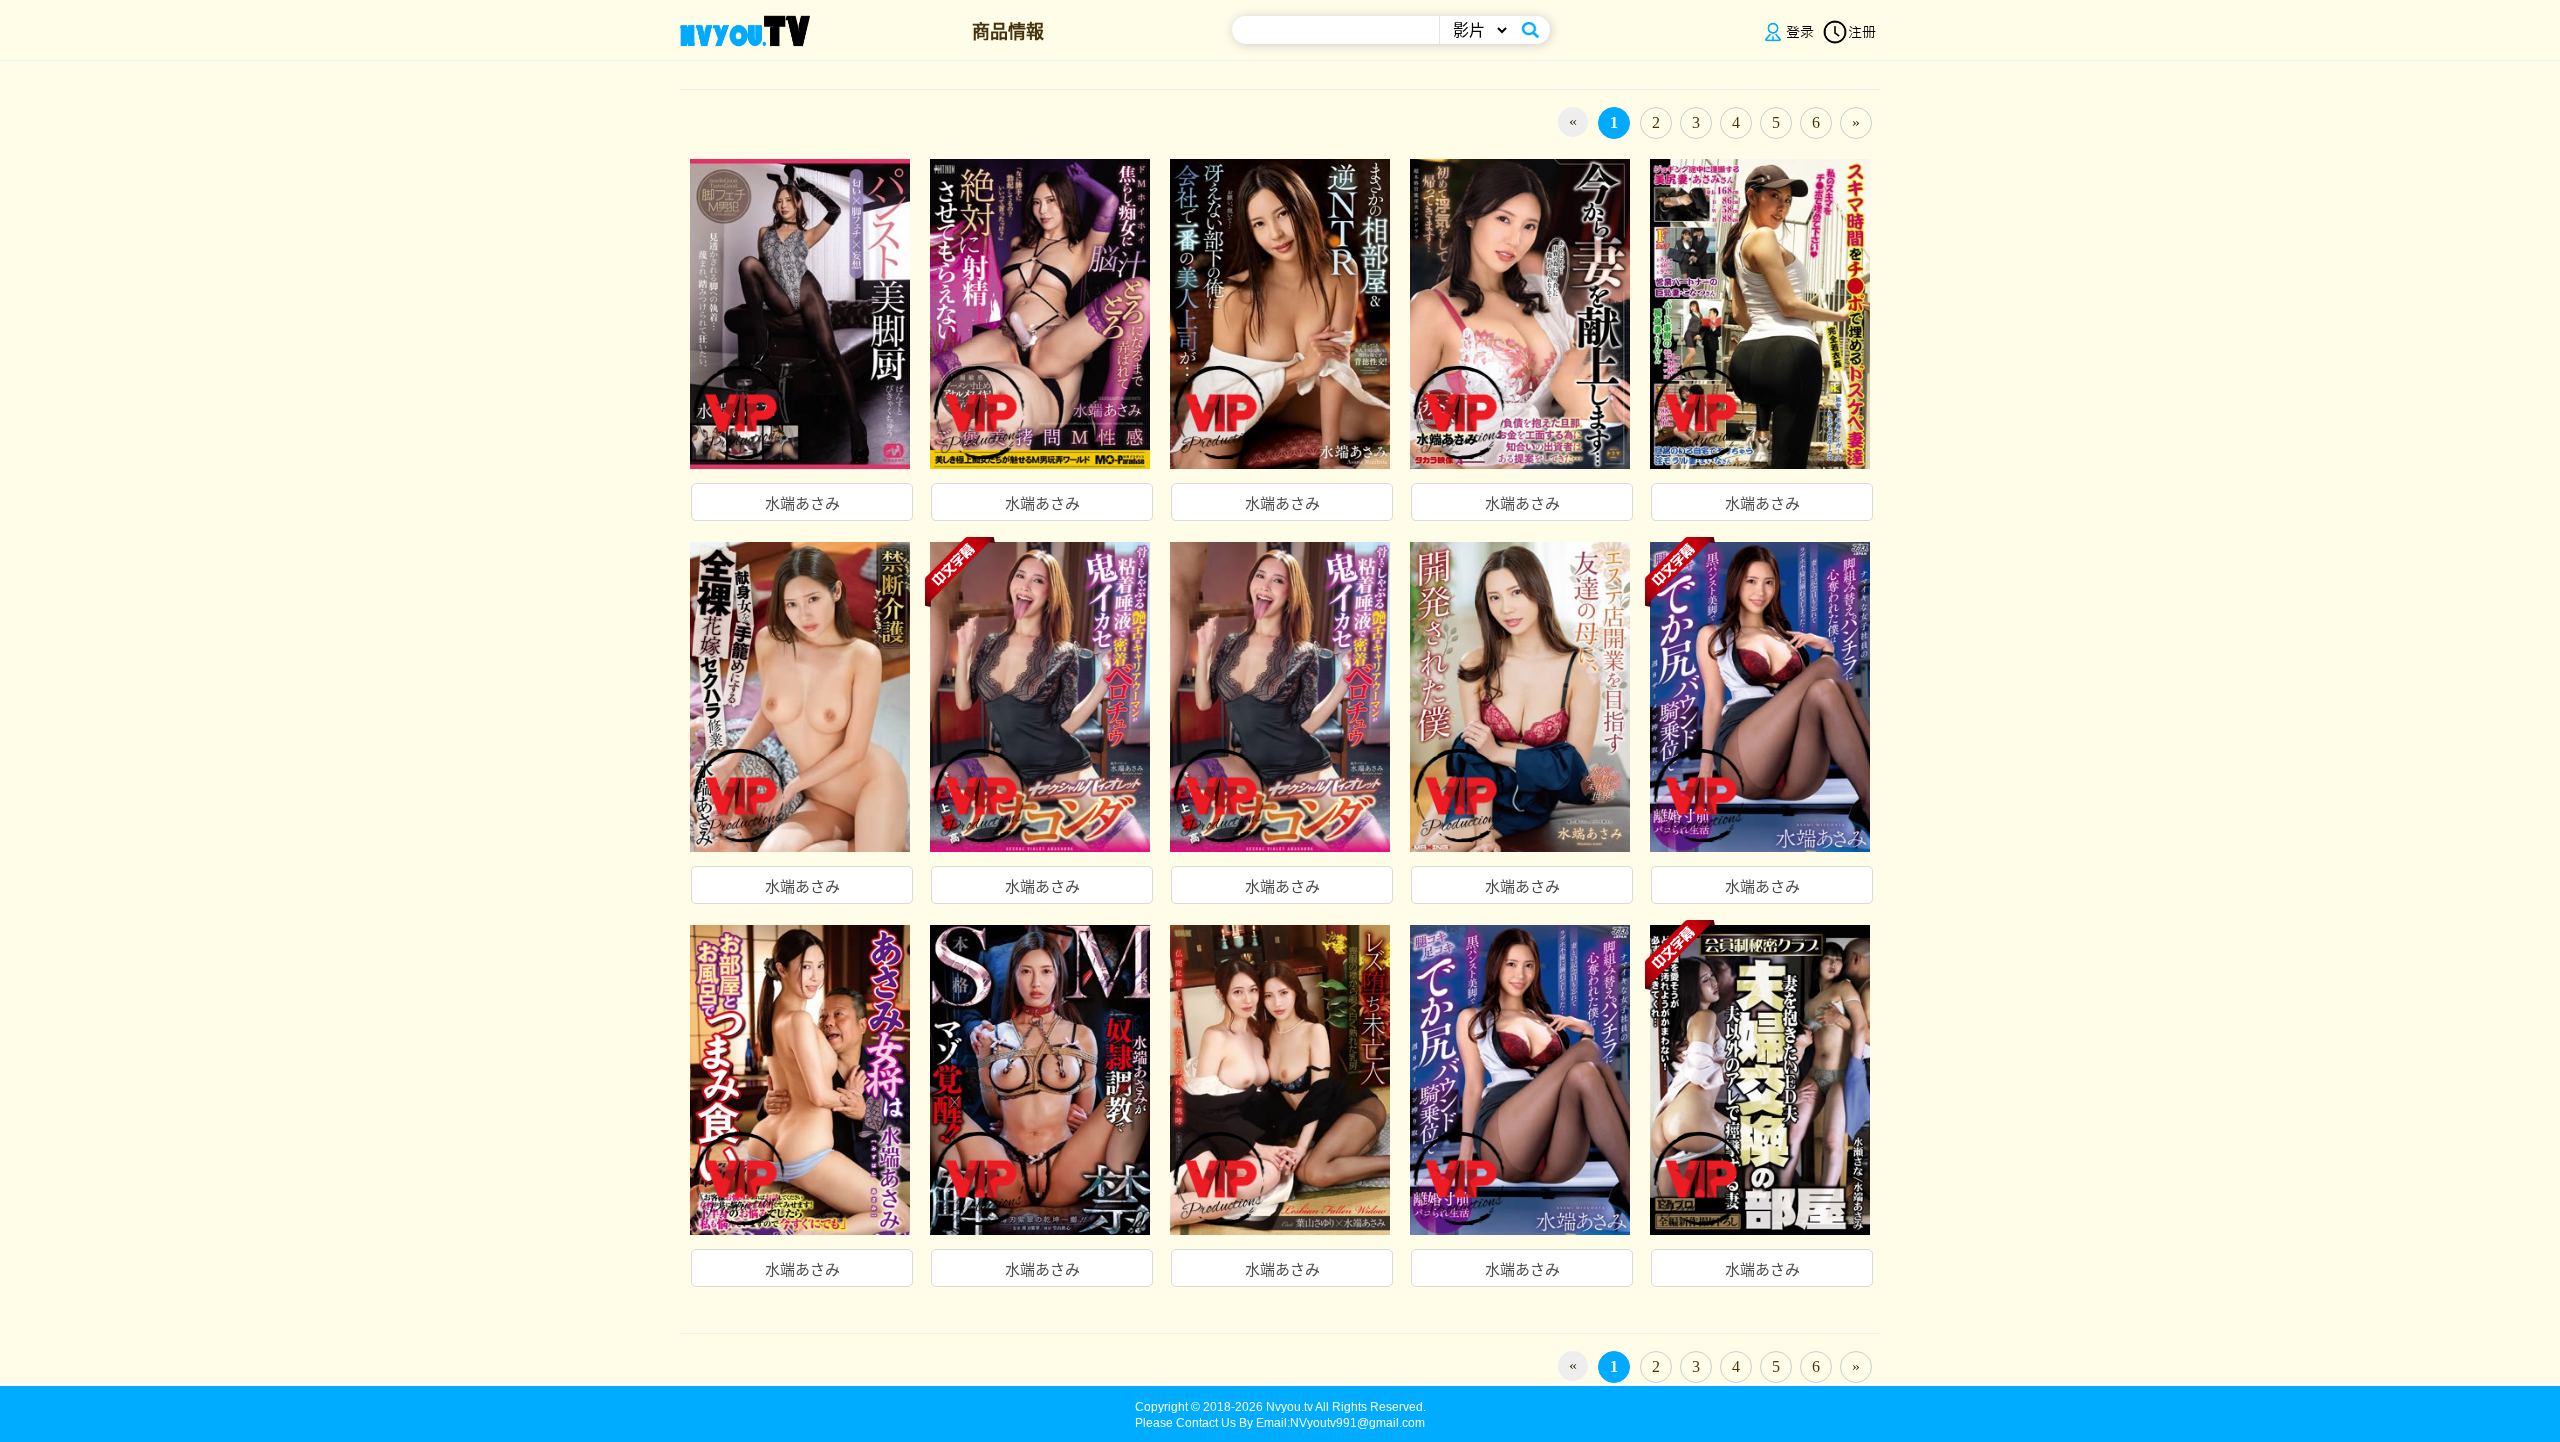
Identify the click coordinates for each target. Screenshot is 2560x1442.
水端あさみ (802, 504)
